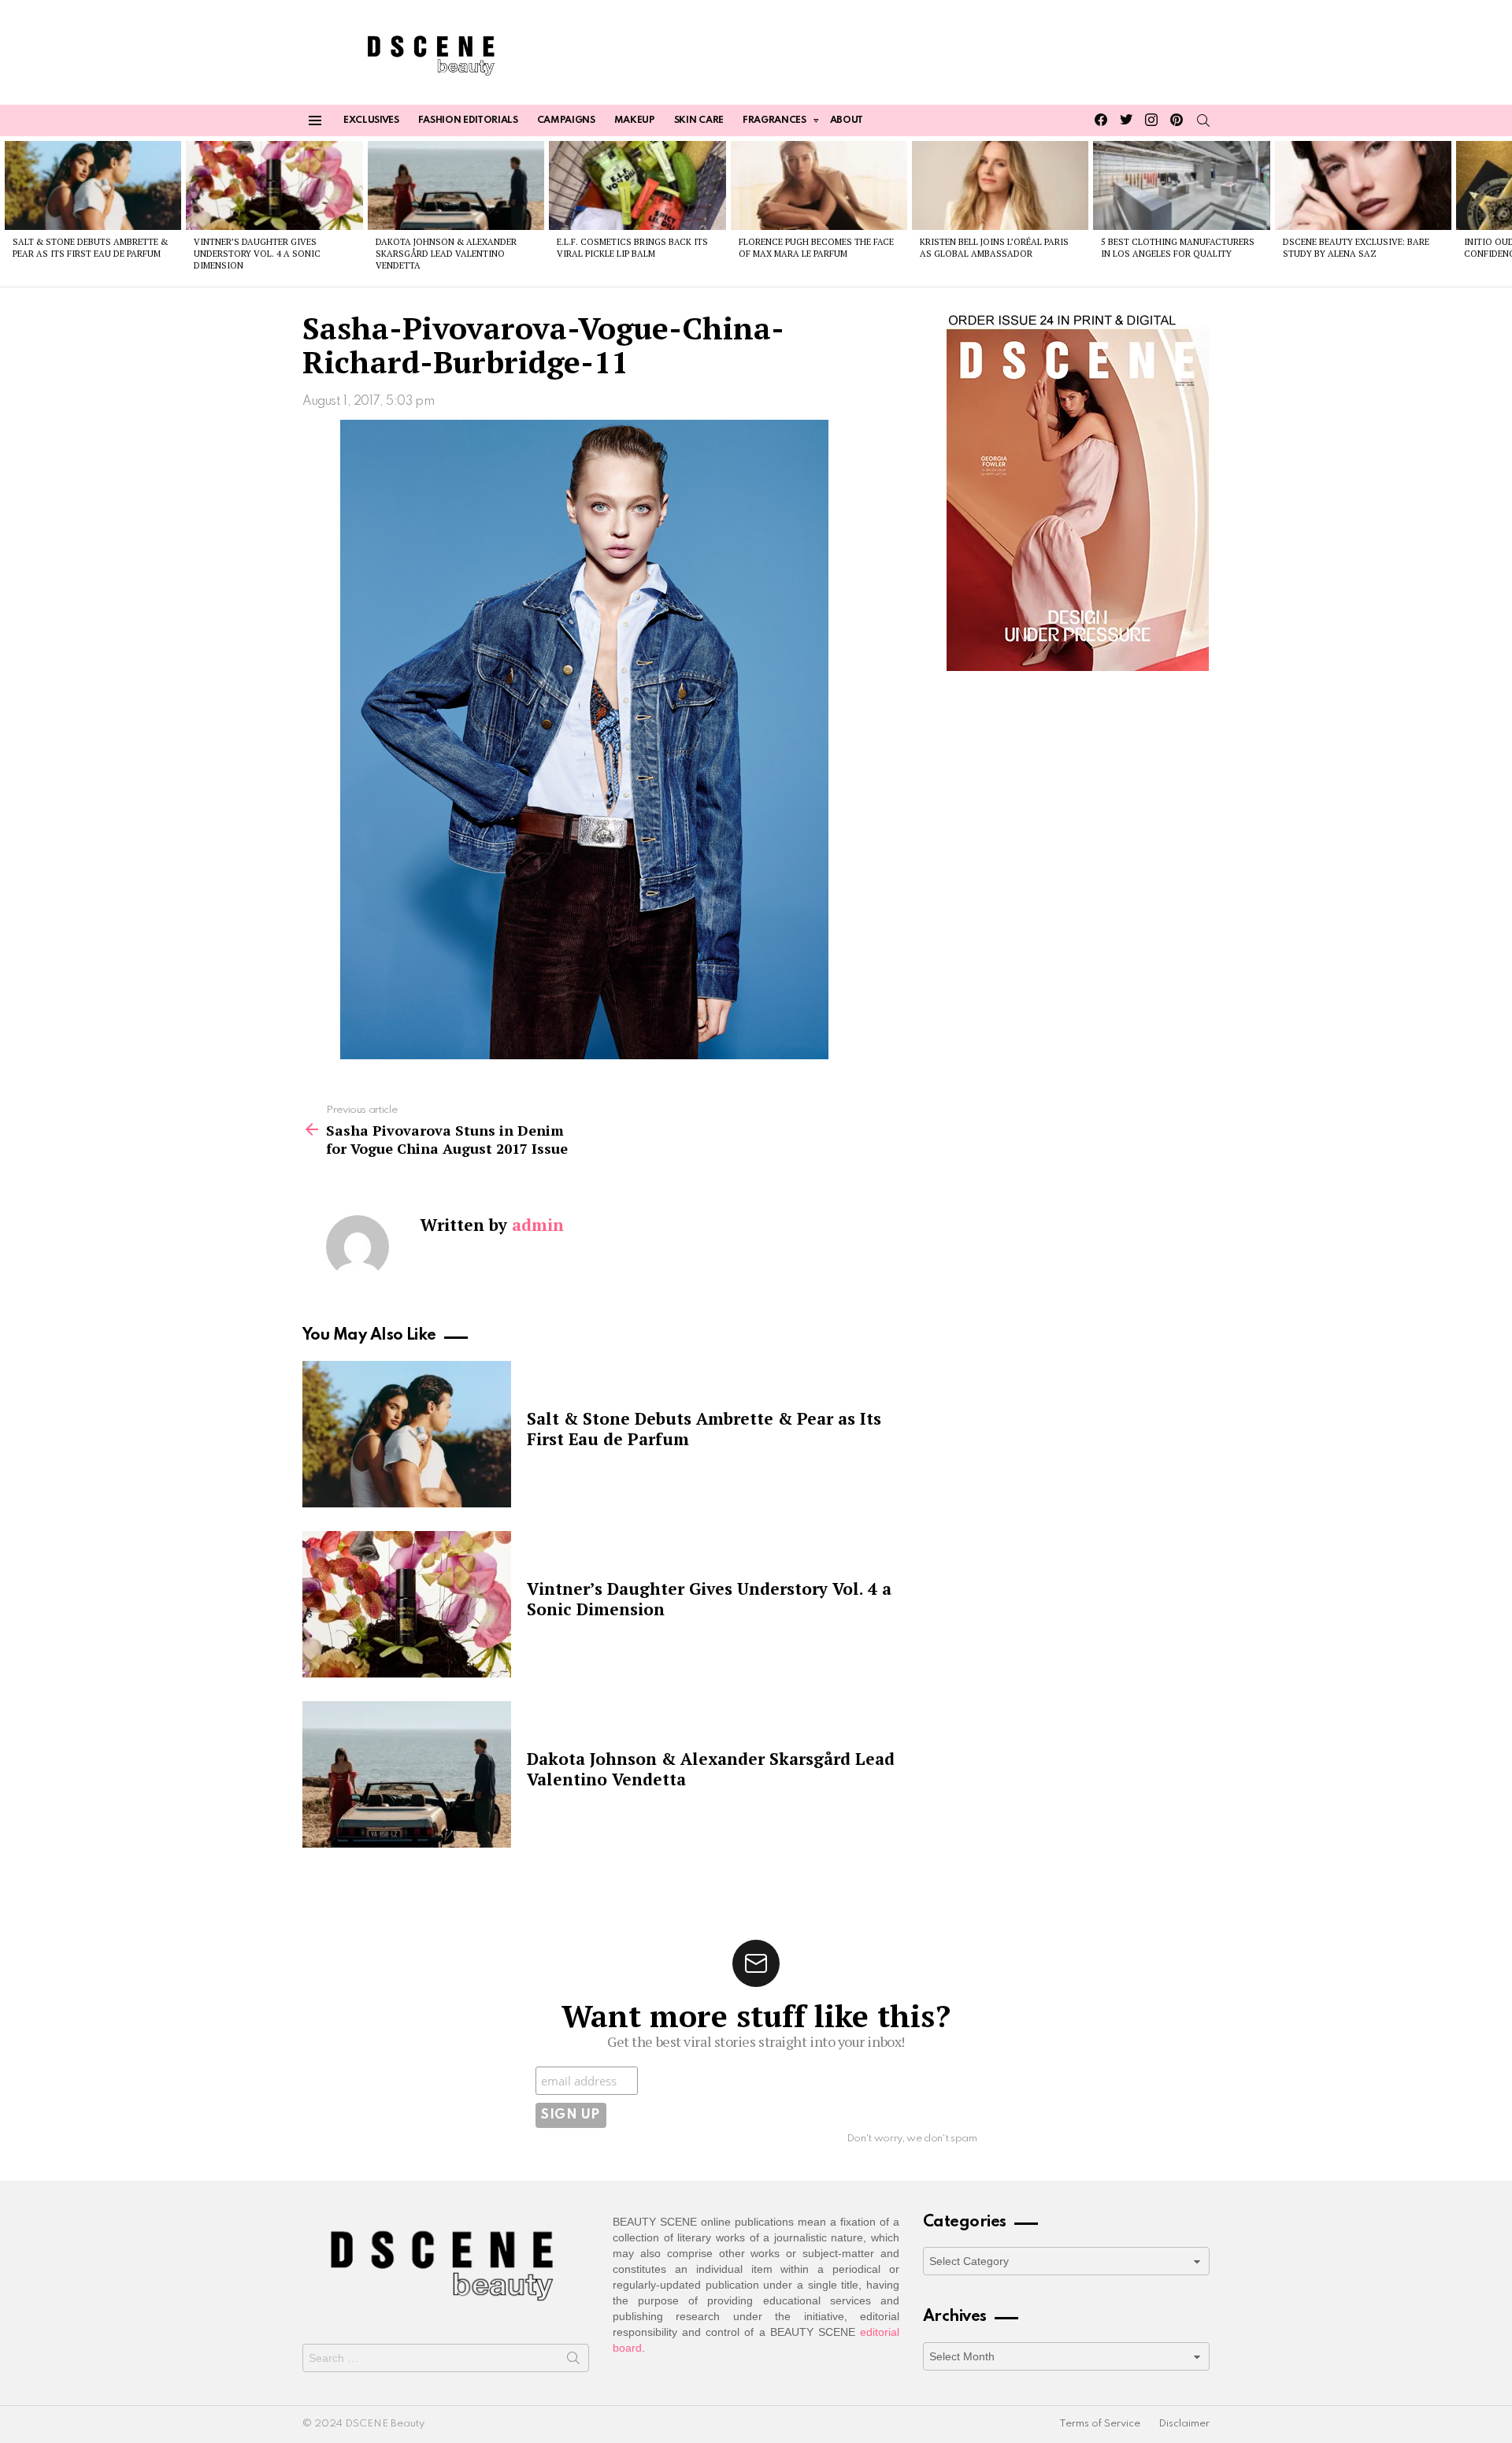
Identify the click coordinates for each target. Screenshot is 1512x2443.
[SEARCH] (1203, 120)
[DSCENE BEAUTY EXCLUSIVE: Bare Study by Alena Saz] (1363, 185)
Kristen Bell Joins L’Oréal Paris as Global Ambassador (994, 248)
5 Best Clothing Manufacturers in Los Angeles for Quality (1178, 248)
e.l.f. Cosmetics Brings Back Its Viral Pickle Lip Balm (632, 248)
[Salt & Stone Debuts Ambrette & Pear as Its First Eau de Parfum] (93, 185)
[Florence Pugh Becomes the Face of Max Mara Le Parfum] (819, 185)
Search (573, 2361)
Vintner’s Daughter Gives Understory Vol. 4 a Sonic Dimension (257, 254)
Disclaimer (1184, 2424)
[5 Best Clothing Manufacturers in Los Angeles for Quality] (1181, 185)
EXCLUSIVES (371, 120)
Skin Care (699, 120)
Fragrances (775, 120)
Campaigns (566, 120)
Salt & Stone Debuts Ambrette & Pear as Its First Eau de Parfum (90, 248)
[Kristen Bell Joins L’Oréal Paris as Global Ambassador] (1000, 185)
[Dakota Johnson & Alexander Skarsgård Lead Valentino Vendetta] (456, 185)
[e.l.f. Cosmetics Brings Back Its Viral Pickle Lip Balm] (637, 185)
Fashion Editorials (468, 120)
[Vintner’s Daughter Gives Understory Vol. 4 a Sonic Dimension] (274, 185)
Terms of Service (1100, 2424)
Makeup (635, 120)
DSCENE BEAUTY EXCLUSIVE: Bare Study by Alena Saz (1356, 248)
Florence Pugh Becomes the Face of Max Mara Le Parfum (816, 248)
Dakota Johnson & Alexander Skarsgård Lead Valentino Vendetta (446, 254)
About (847, 120)
